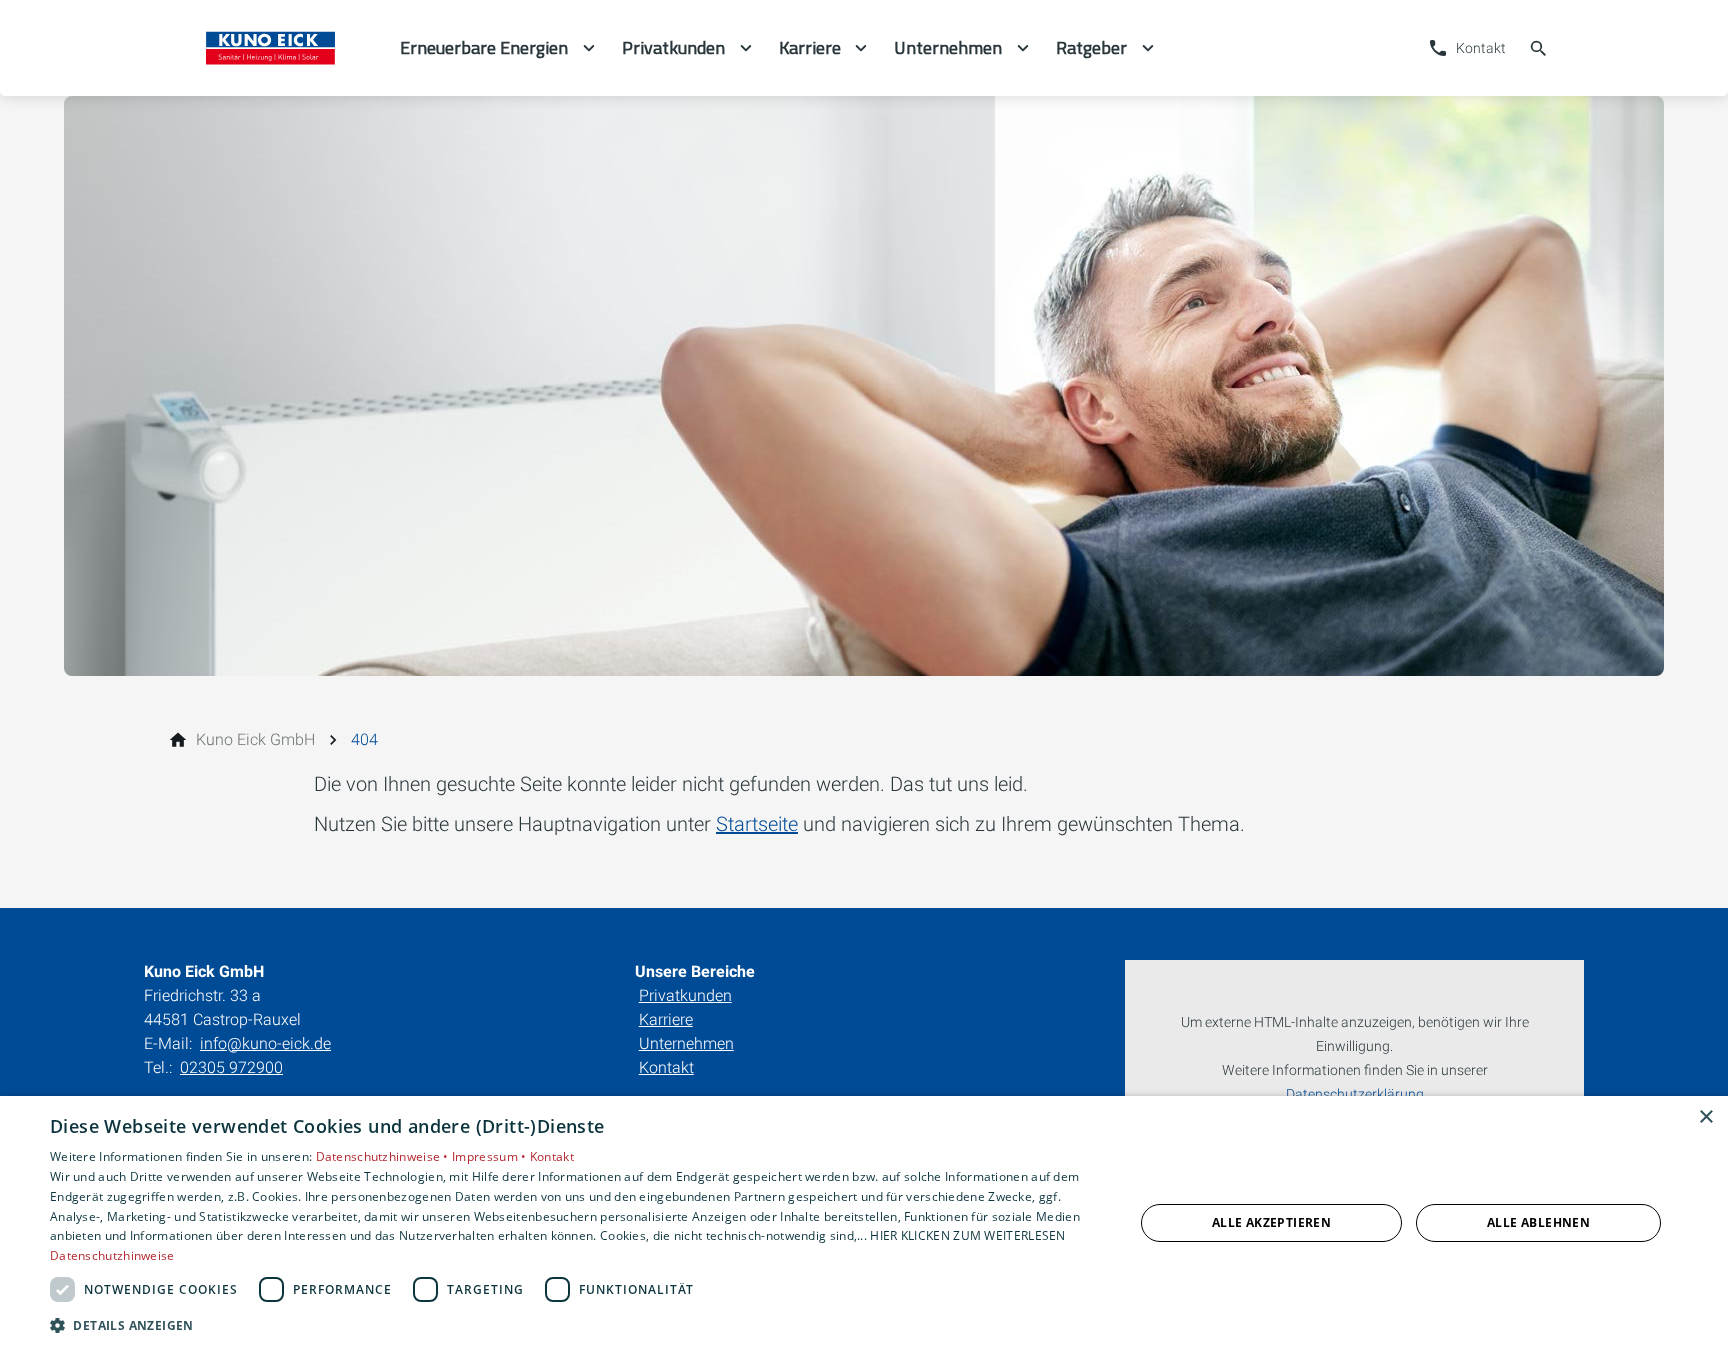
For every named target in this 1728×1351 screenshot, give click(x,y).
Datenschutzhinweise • (384, 1156)
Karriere (666, 1019)
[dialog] (864, 1223)
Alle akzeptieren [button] (1271, 1222)
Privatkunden (685, 995)
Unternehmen (686, 1043)
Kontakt (666, 1067)
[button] (576, 1324)
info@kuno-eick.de (265, 1043)
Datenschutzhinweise (112, 1255)
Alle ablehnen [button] (1538, 1222)
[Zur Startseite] (272, 48)
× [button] (1705, 1117)
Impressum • (491, 1156)
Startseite (757, 824)
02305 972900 (231, 1067)
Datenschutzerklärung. (1356, 1094)
